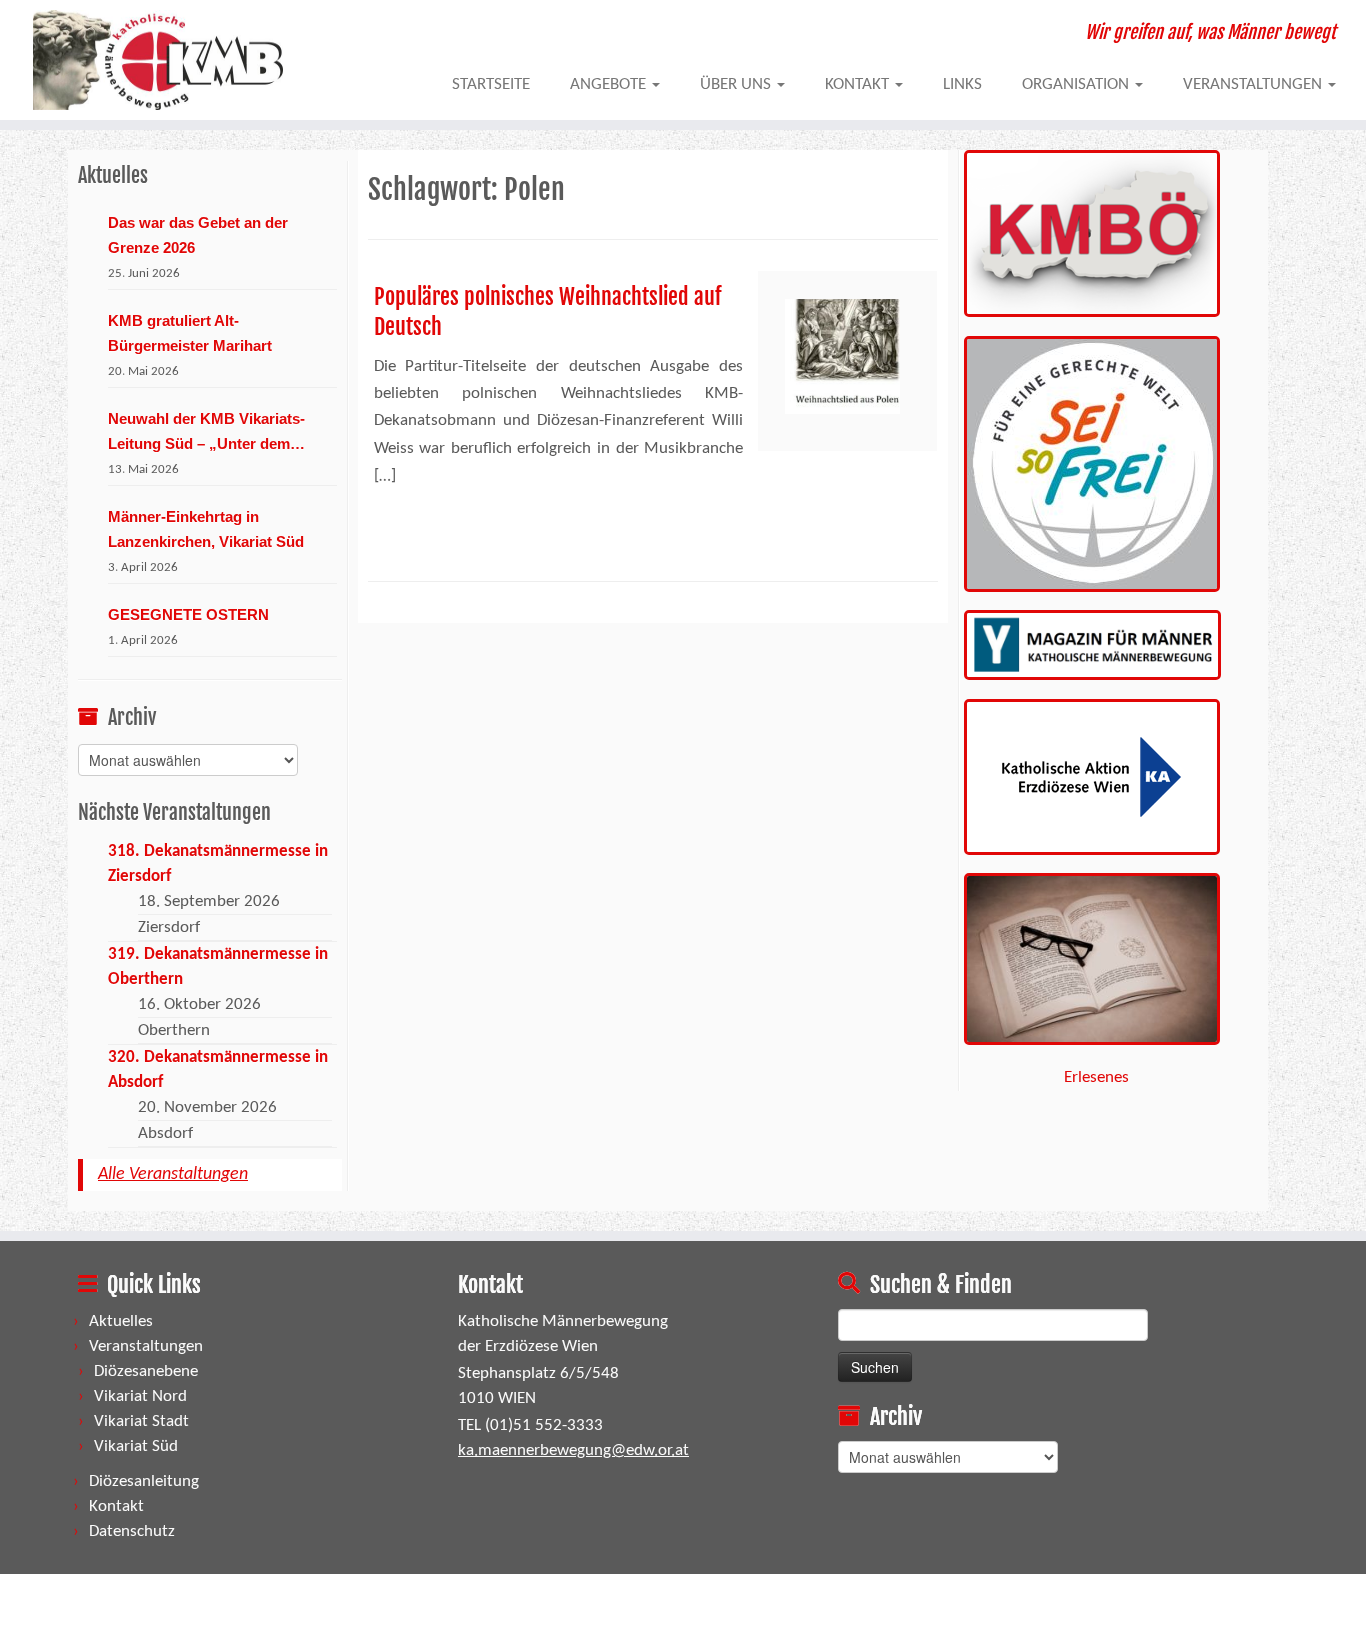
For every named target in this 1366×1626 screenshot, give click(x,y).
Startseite (491, 84)
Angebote (610, 84)
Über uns (737, 84)
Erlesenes (1096, 1077)
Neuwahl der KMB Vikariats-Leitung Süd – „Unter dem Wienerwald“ (206, 433)
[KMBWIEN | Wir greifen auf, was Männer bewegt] (157, 60)
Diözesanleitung (144, 1481)
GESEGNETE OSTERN (188, 614)
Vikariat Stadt (141, 1421)
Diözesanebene (146, 1371)
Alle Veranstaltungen (173, 1174)
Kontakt (859, 84)
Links (962, 84)
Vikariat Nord (140, 1396)
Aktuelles (121, 1321)
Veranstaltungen (1254, 84)
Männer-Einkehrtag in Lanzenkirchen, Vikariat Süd (206, 529)
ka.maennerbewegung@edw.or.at (573, 1450)
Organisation (1077, 84)
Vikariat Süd (136, 1446)
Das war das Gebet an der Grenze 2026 (198, 235)
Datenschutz (132, 1531)
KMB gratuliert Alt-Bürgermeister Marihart (190, 333)
